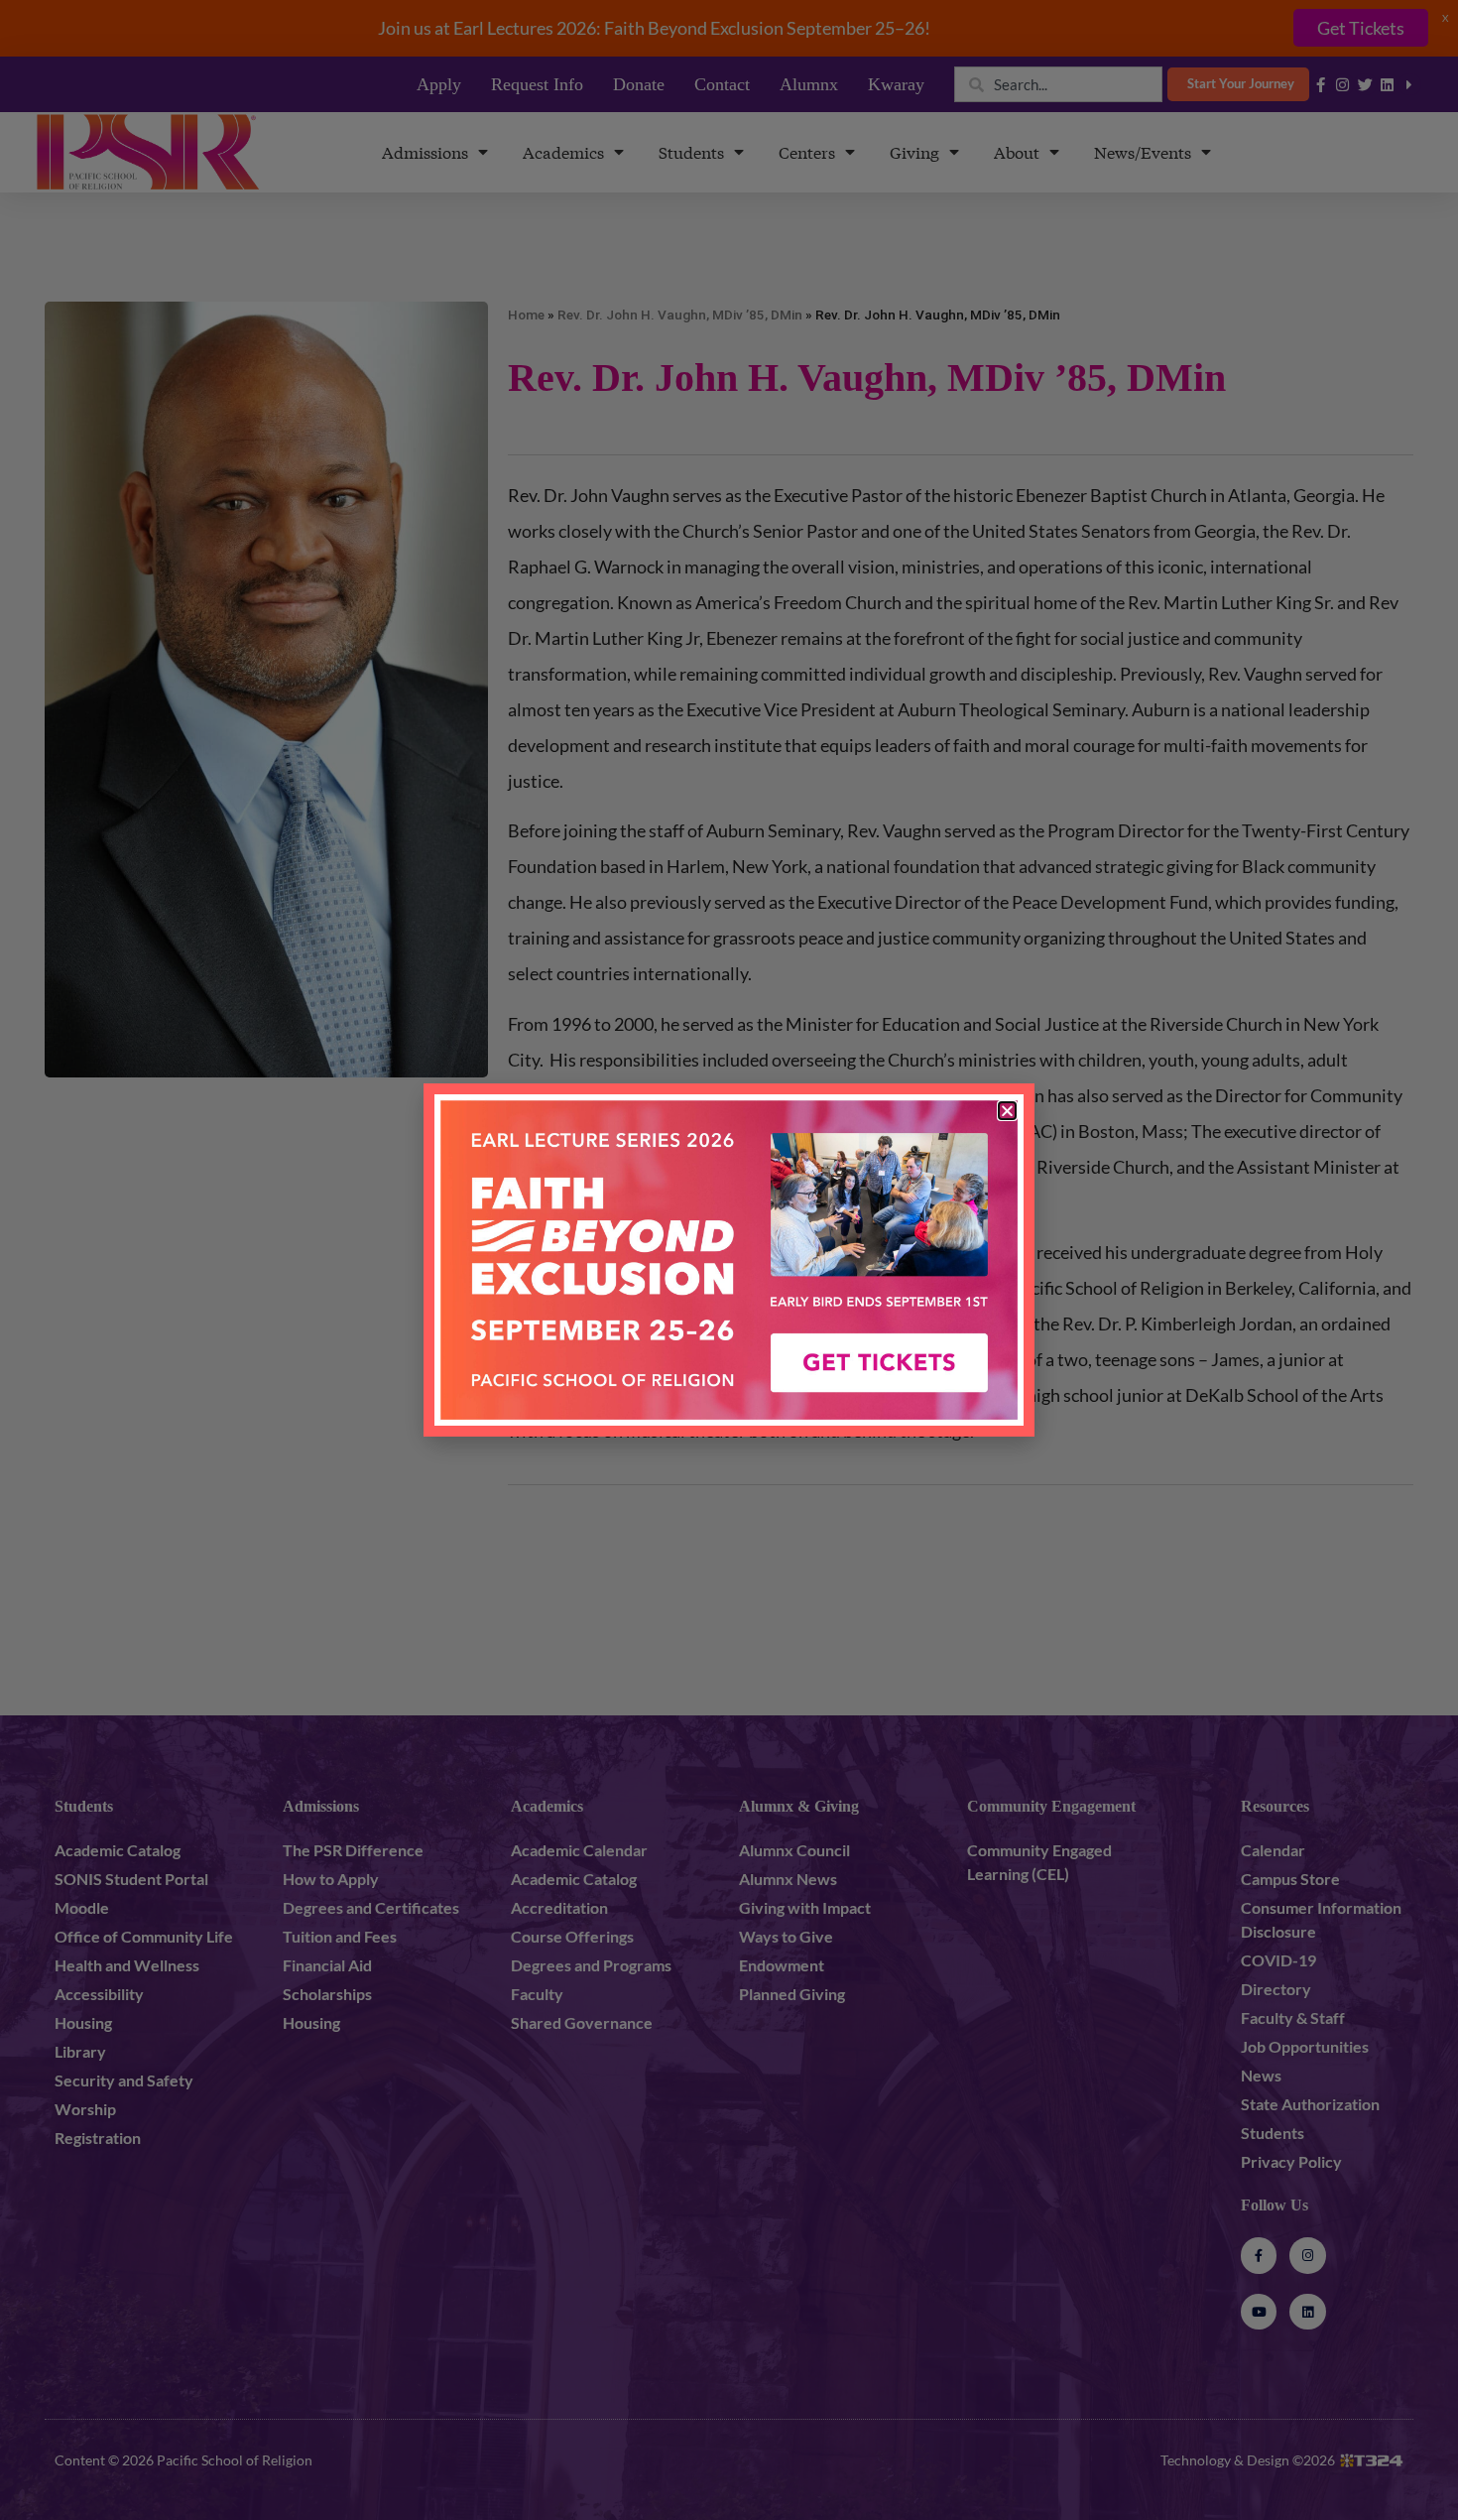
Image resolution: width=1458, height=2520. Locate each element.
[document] (729, 1260)
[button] (1007, 1111)
